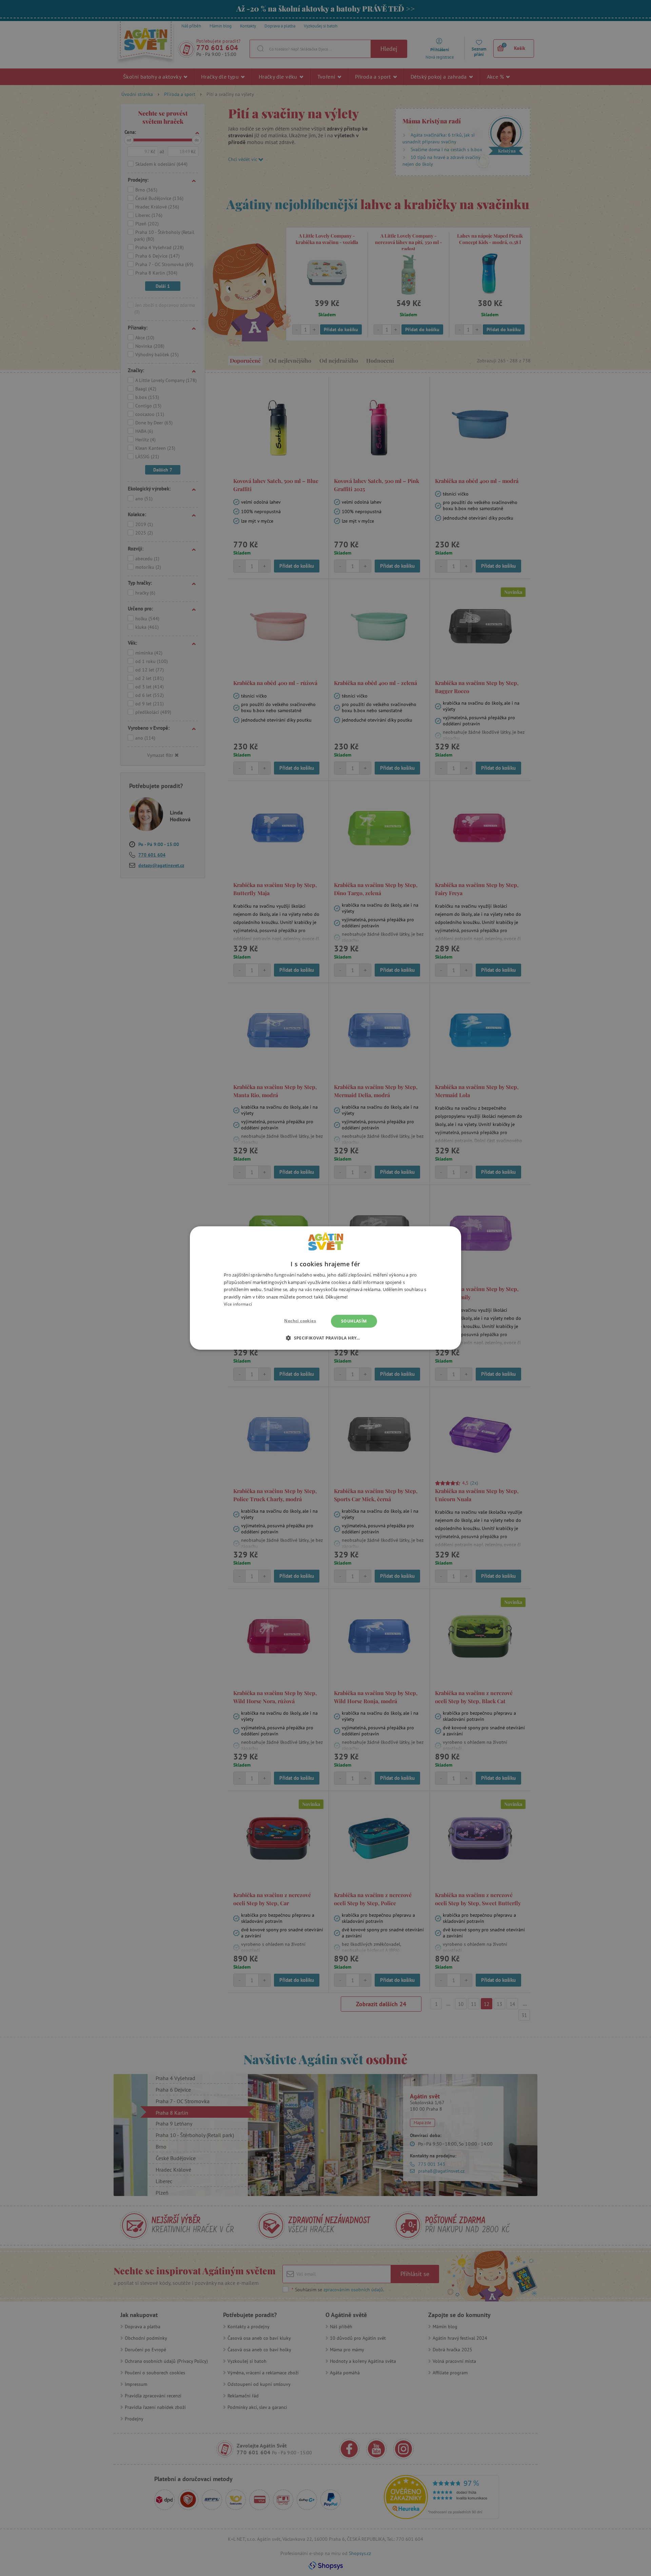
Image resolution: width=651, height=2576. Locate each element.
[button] (325, 1338)
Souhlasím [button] (354, 1321)
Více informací (238, 1304)
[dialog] (325, 1288)
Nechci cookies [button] (300, 1321)
